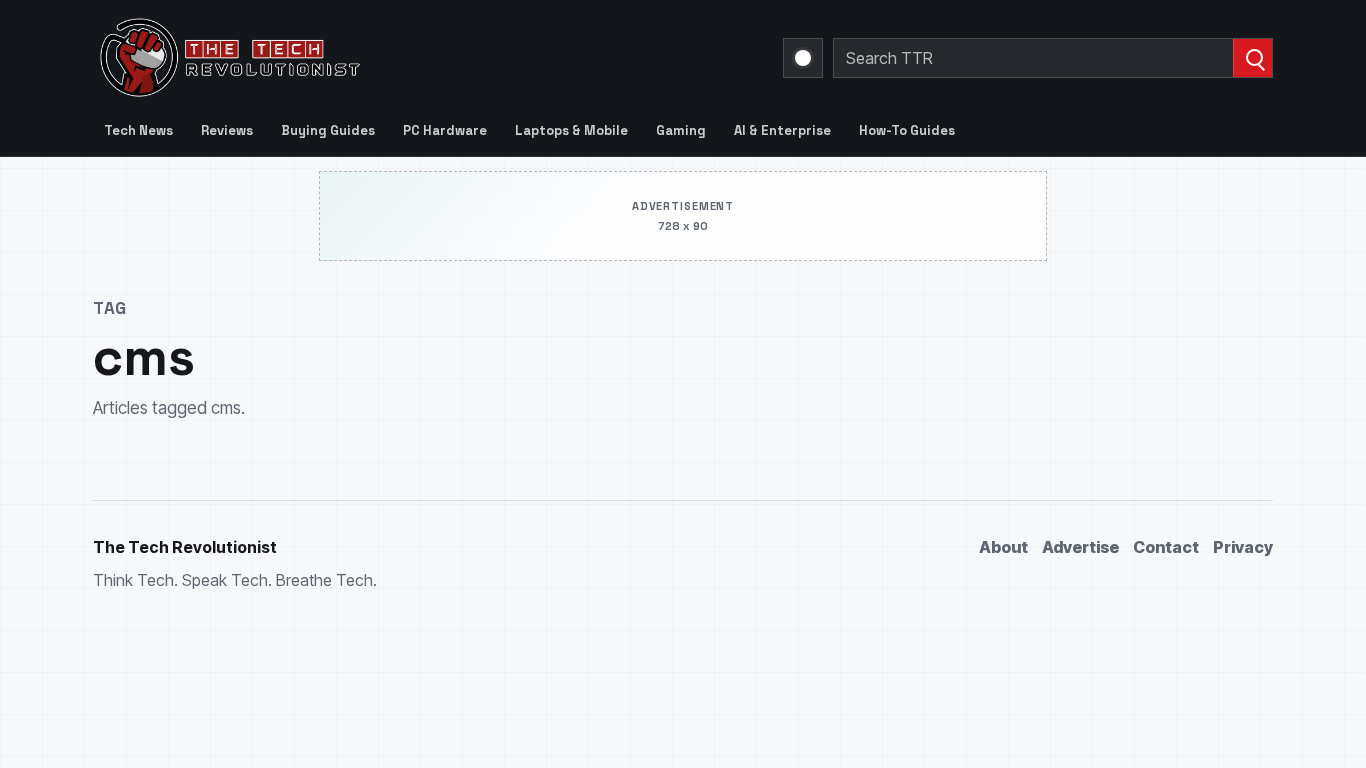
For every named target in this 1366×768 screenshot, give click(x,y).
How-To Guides (907, 130)
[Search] (1252, 58)
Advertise (1080, 547)
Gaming (681, 130)
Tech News (138, 130)
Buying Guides (328, 130)
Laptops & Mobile (571, 130)
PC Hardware (445, 130)
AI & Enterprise (782, 130)
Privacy (1243, 547)
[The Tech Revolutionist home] (373, 58)
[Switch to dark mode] (803, 58)
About (1003, 547)
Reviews (227, 130)
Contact (1166, 547)
